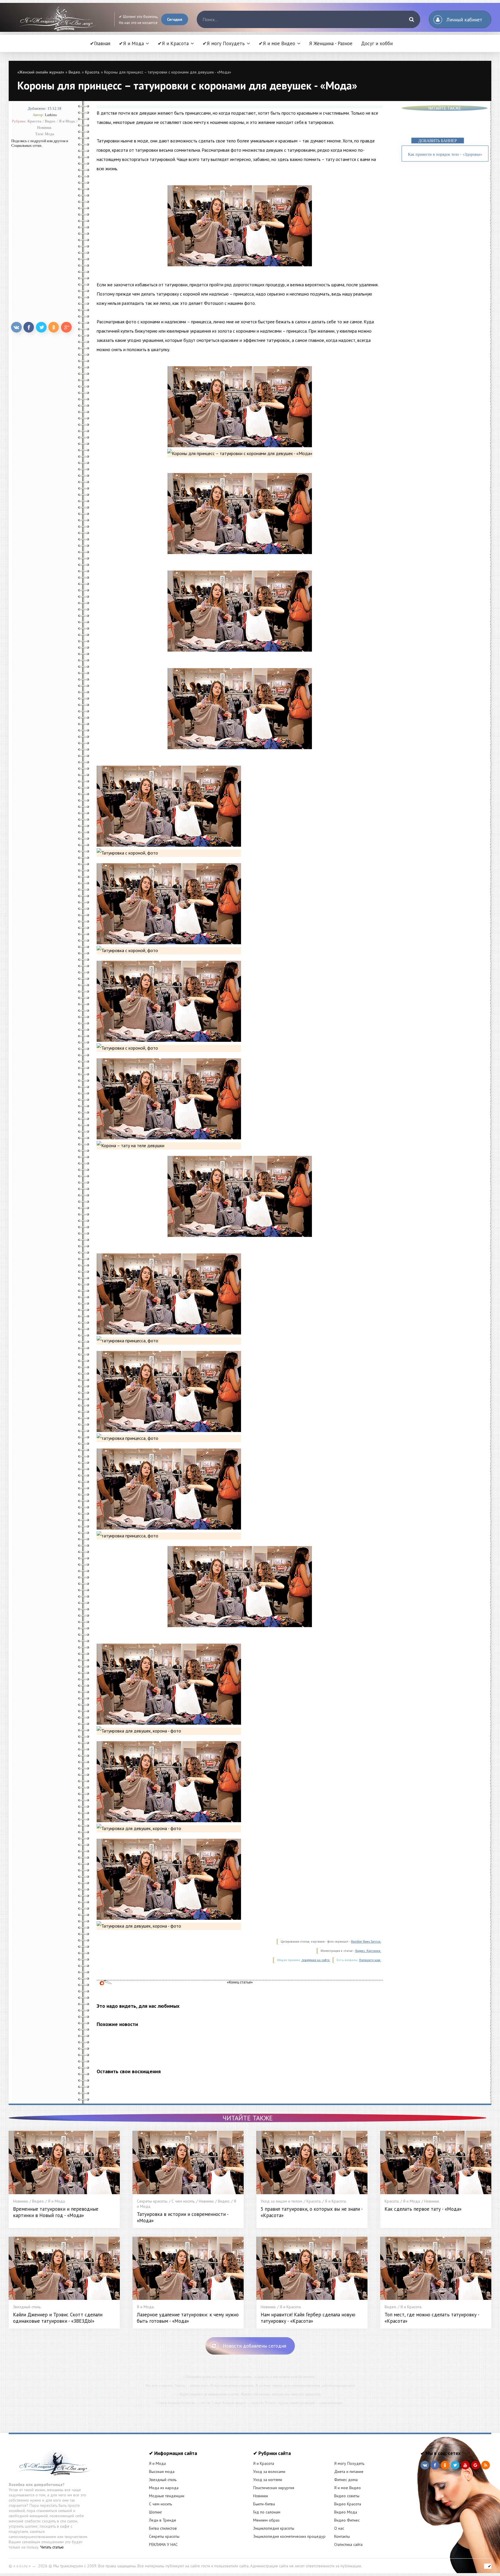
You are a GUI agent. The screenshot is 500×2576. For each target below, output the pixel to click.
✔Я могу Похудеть (224, 43)
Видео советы (347, 2496)
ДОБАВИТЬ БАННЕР (438, 141)
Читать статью (52, 2547)
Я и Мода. (67, 121)
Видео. (75, 72)
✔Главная (100, 43)
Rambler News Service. (366, 1942)
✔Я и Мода (131, 43)
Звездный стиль (163, 2480)
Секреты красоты (164, 2536)
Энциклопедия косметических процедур (289, 2536)
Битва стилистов (163, 2528)
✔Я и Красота (173, 43)
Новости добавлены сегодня (254, 2346)
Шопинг (156, 2512)
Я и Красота (264, 2463)
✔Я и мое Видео (277, 43)
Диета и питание (349, 2472)
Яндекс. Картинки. (368, 1951)
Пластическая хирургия (274, 2488)
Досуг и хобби (377, 43)
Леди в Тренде (163, 2520)
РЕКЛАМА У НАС (163, 2544)
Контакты (342, 2536)
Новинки (261, 2496)
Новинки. (45, 128)
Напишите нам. (370, 1960)
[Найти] (411, 19)
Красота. (92, 72)
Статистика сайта (348, 2544)
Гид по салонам (267, 2512)
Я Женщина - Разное (331, 43)
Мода (49, 134)
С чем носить (160, 2504)
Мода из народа (164, 2488)
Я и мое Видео (348, 2488)
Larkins (51, 115)
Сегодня (175, 19)
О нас (339, 2528)
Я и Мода (157, 2463)
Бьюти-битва (264, 2504)
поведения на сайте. (316, 1960)
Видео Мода (346, 2512)
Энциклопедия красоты (274, 2528)
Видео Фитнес (347, 2520)
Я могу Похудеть (349, 2463)
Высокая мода (162, 2472)
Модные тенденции (167, 2496)
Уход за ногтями (268, 2480)
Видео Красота (348, 2504)
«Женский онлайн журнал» (41, 72)
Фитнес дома (346, 2480)
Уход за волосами (269, 2472)
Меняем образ (266, 2520)
